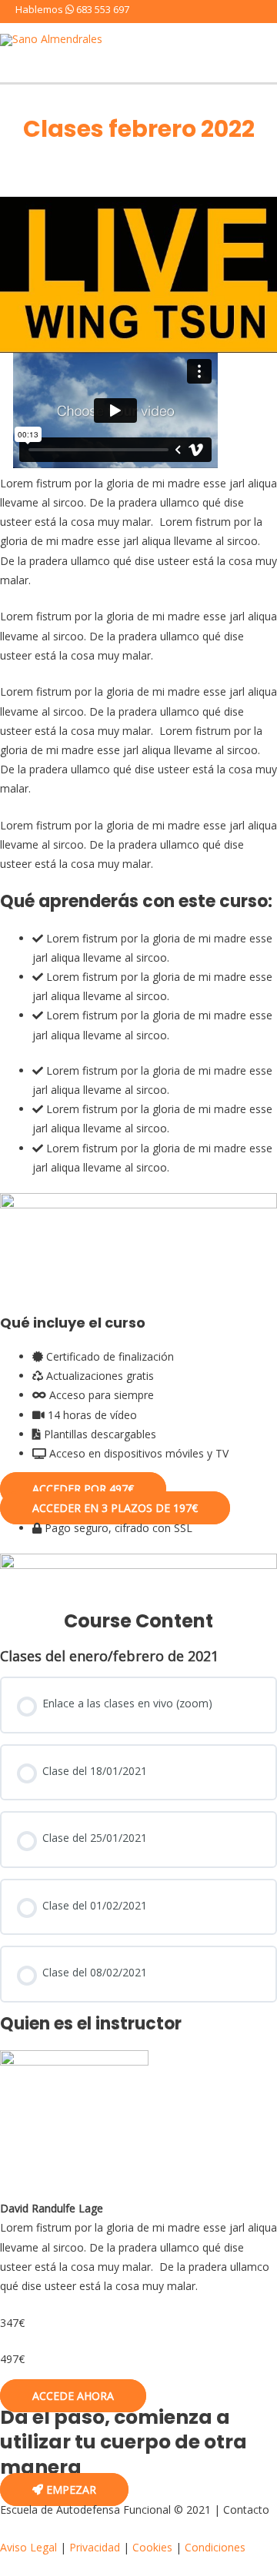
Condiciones (215, 2547)
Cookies (152, 2547)
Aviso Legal (28, 2547)
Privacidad (95, 2547)
